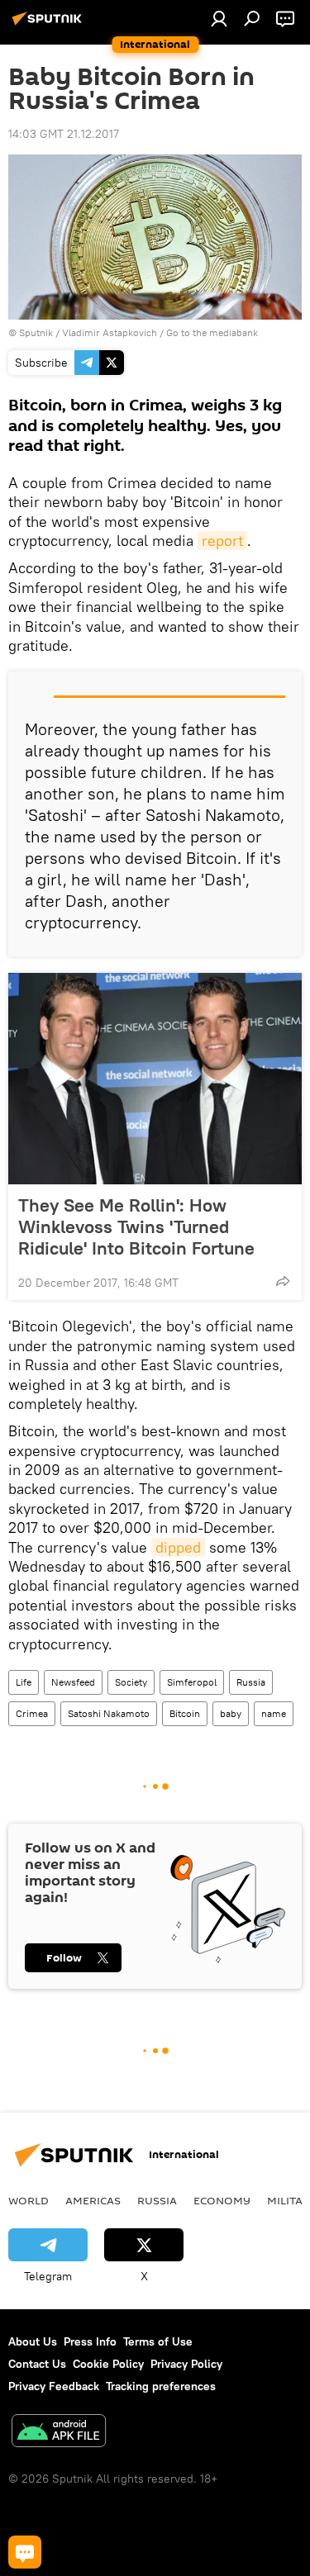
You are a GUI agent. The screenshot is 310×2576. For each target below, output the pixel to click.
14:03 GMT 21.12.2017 (64, 134)
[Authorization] (219, 18)
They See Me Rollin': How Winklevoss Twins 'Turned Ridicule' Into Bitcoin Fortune (136, 1226)
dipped (178, 1547)
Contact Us (37, 2364)
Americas (93, 2200)
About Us (33, 2341)
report (222, 541)
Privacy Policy (186, 2364)
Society (131, 1682)
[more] (283, 1281)
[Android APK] (59, 2433)
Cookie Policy (108, 2364)
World (29, 2200)
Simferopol (192, 1682)
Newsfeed (73, 1682)
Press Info (90, 2341)
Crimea (32, 1713)
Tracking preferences (161, 2386)
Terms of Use (158, 2341)
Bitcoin (185, 1713)
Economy (222, 2200)
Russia (251, 1682)
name (274, 1713)
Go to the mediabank (212, 332)
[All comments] (25, 2552)
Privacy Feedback (54, 2386)
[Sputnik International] (50, 25)
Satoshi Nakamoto (109, 1713)
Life (24, 1682)
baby (231, 1713)
